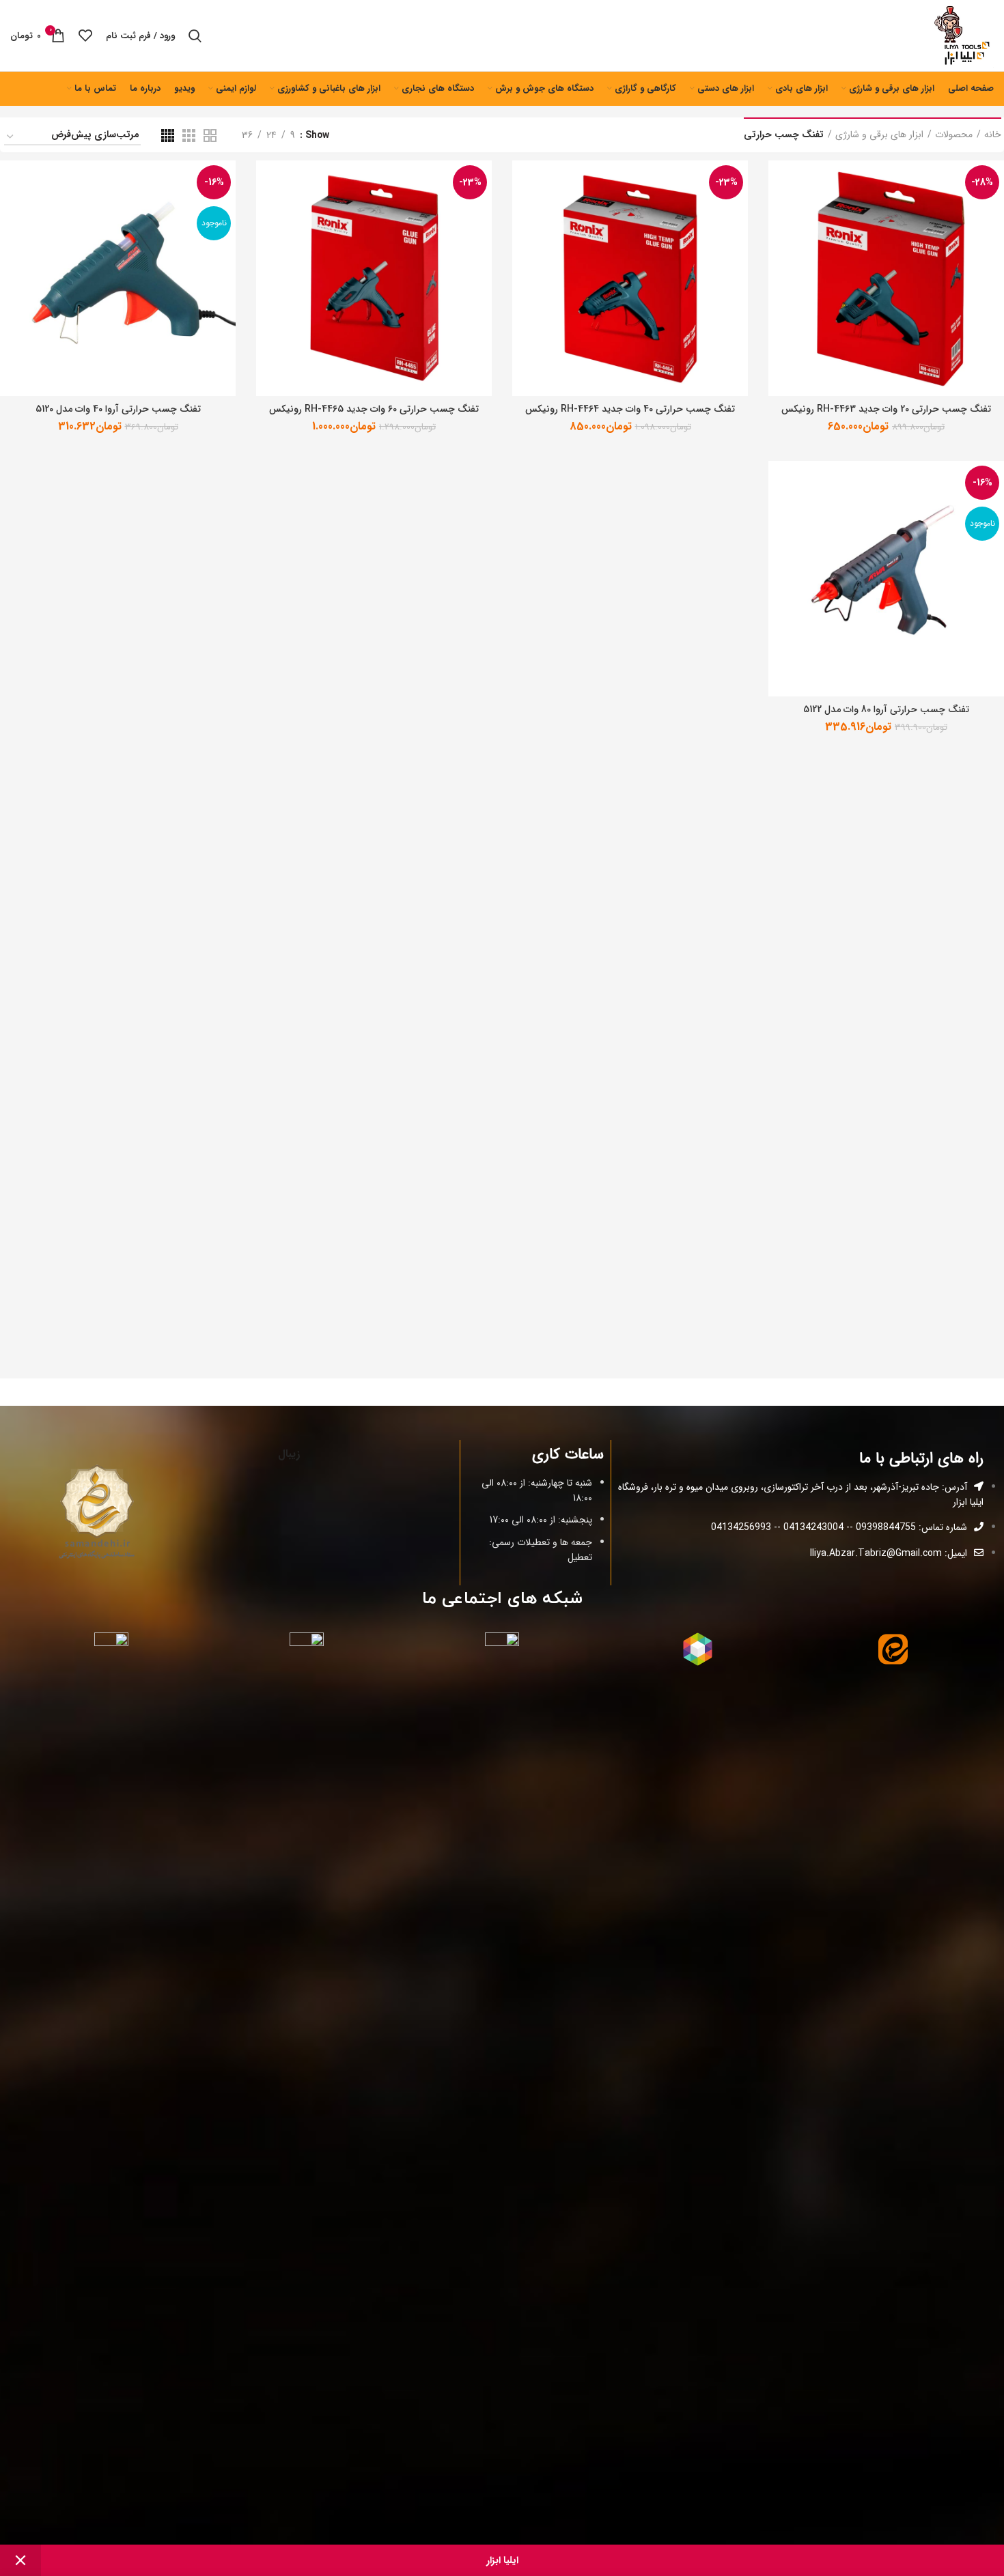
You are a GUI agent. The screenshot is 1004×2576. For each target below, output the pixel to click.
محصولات (954, 135)
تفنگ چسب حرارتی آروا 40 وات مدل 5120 (118, 409)
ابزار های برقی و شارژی (879, 135)
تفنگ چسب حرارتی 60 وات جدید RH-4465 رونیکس (374, 409)
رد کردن (20, 2560)
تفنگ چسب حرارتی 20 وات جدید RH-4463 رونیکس (886, 409)
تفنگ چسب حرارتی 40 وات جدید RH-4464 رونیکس (630, 409)
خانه (993, 135)
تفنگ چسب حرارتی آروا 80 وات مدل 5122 (886, 709)
